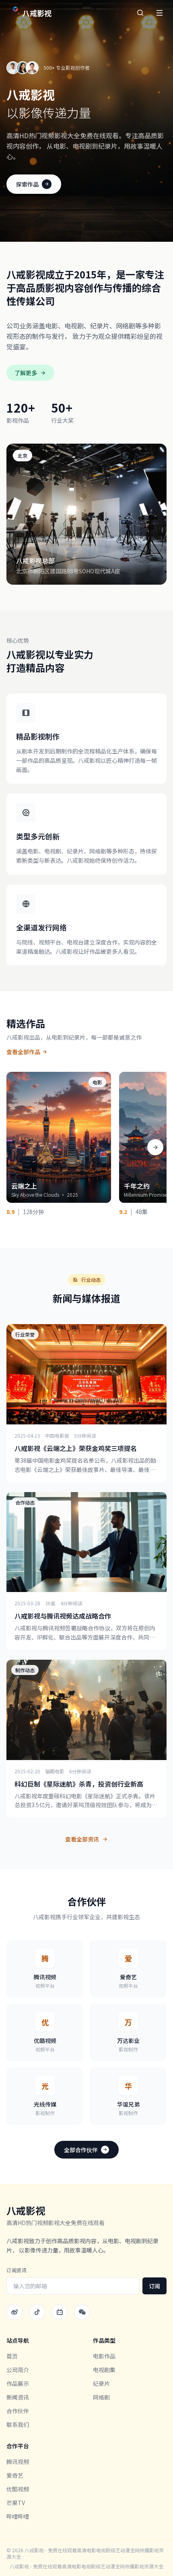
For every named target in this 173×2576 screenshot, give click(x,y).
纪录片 (101, 2383)
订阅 (154, 2286)
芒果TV (16, 2503)
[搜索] (140, 13)
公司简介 (18, 2370)
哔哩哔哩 (18, 2516)
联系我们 (18, 2424)
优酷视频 (18, 2489)
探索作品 (27, 184)
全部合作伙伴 (81, 2150)
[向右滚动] (155, 1147)
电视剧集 (104, 2370)
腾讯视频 (18, 2462)
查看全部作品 (23, 1052)
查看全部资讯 (82, 1839)
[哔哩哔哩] (60, 2312)
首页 (12, 2356)
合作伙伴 (18, 2411)
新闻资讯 (18, 2397)
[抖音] (37, 2312)
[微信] (82, 2312)
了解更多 (26, 373)
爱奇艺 (15, 2475)
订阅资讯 (16, 2270)
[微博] (14, 2312)
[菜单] (159, 13)
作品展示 (18, 2383)
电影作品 (104, 2356)
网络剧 (101, 2397)
